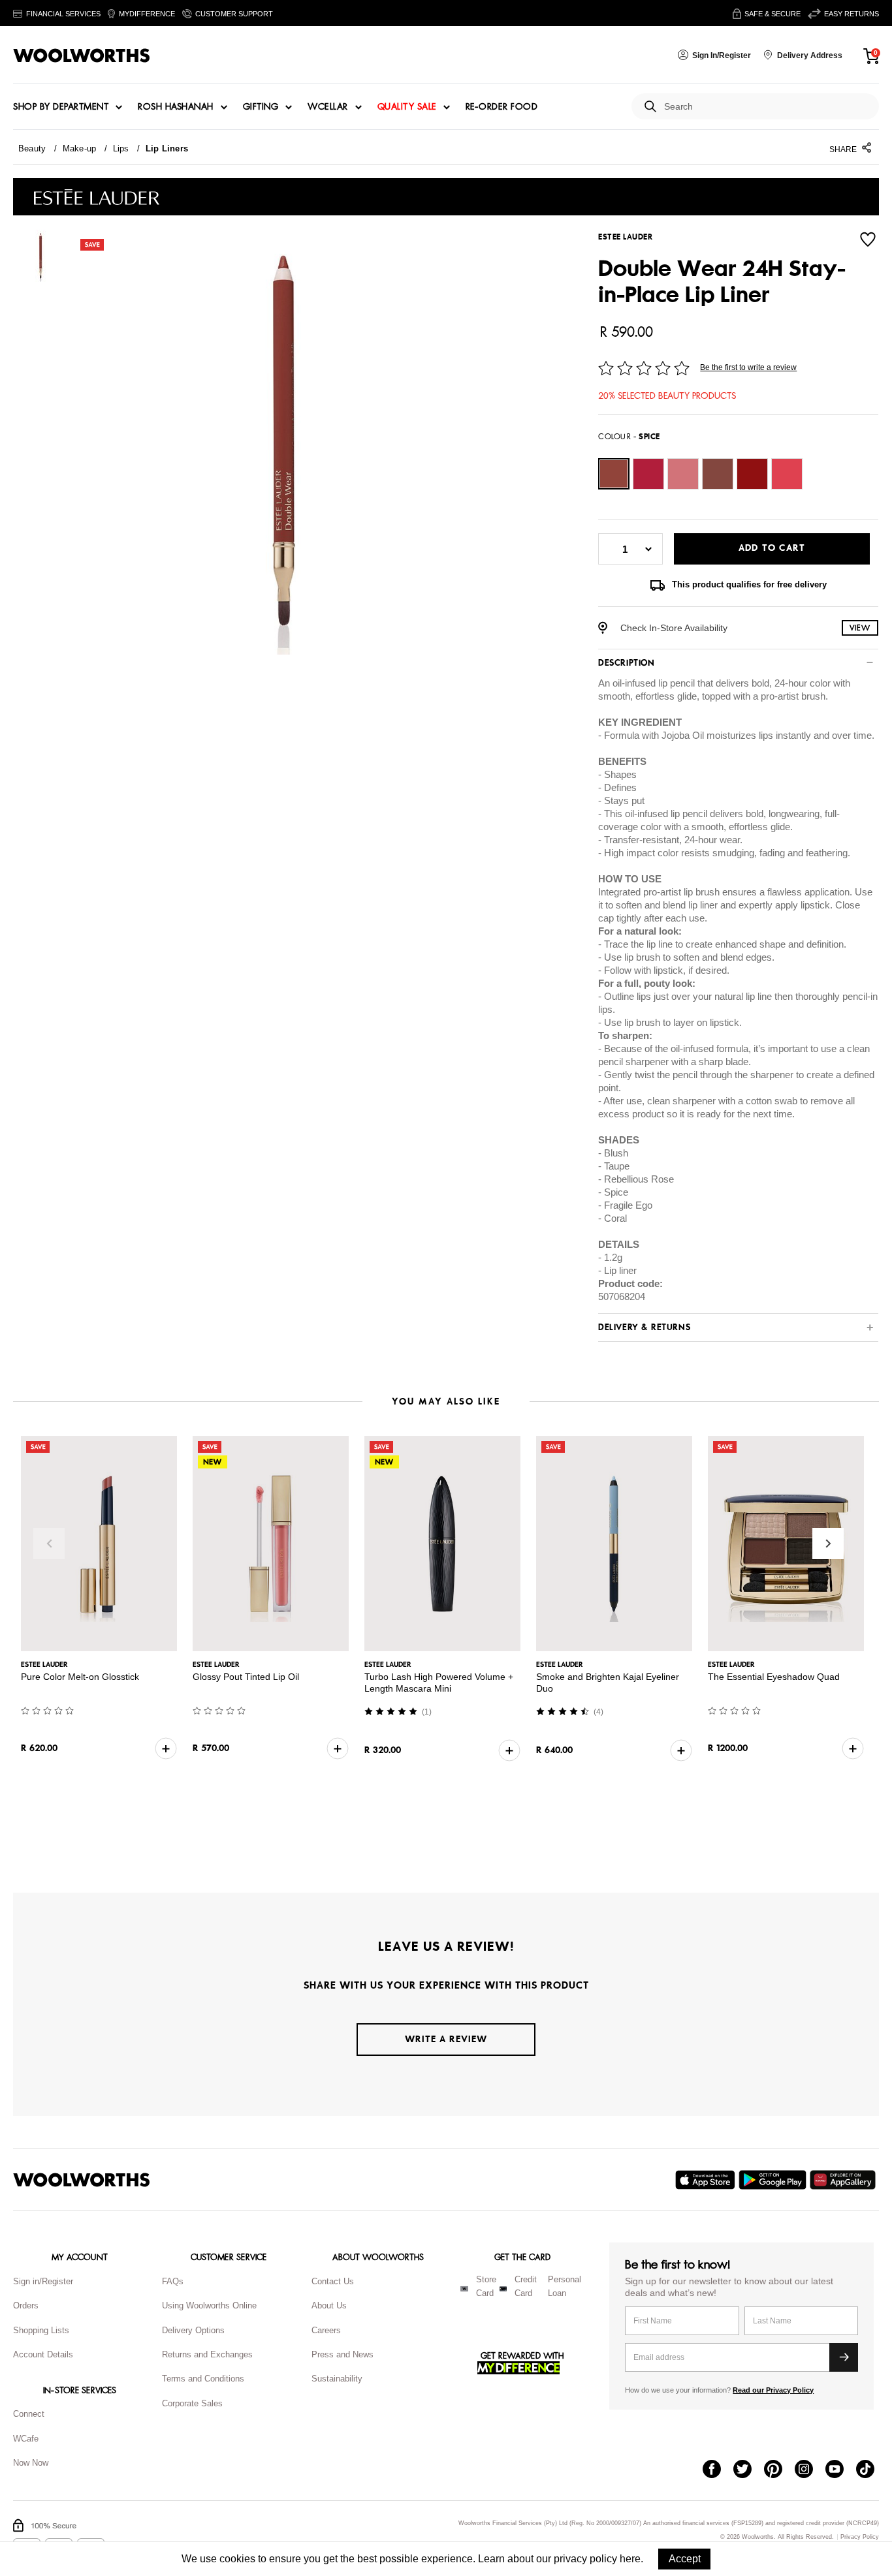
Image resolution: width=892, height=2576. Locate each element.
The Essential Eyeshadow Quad (774, 1677)
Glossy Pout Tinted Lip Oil (246, 1677)
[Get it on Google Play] (774, 2180)
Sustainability (337, 2379)
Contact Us (333, 2281)
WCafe (26, 2439)
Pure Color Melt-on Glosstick (80, 1677)
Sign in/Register (43, 2281)
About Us (329, 2305)
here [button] (630, 2559)
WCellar (328, 107)
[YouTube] (841, 2470)
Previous (49, 1544)
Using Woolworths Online (209, 2305)
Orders (26, 2305)
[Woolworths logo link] (82, 55)
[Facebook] (718, 2470)
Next (828, 1544)
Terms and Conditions (203, 2379)
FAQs (173, 2281)
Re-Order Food (502, 107)
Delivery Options (193, 2330)
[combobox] (766, 107)
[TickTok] (871, 2470)
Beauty (32, 148)
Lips (121, 148)
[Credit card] (503, 2289)
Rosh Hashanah (176, 107)
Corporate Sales (192, 2403)
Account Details (43, 2354)
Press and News (342, 2354)
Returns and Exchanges (207, 2354)
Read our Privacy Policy (773, 2390)
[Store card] (464, 2289)
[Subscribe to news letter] (844, 2357)
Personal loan (565, 2286)
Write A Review (446, 2039)
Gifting (261, 107)
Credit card (526, 2286)
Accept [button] (685, 2559)
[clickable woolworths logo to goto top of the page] (82, 2180)
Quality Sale (407, 107)
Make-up (80, 148)
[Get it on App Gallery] (844, 2180)
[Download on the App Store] (707, 2180)
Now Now (31, 2463)
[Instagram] (810, 2470)
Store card (486, 2286)
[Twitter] (749, 2470)
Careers (326, 2330)
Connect (29, 2414)
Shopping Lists (41, 2330)
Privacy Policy (860, 2537)
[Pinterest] (779, 2470)
